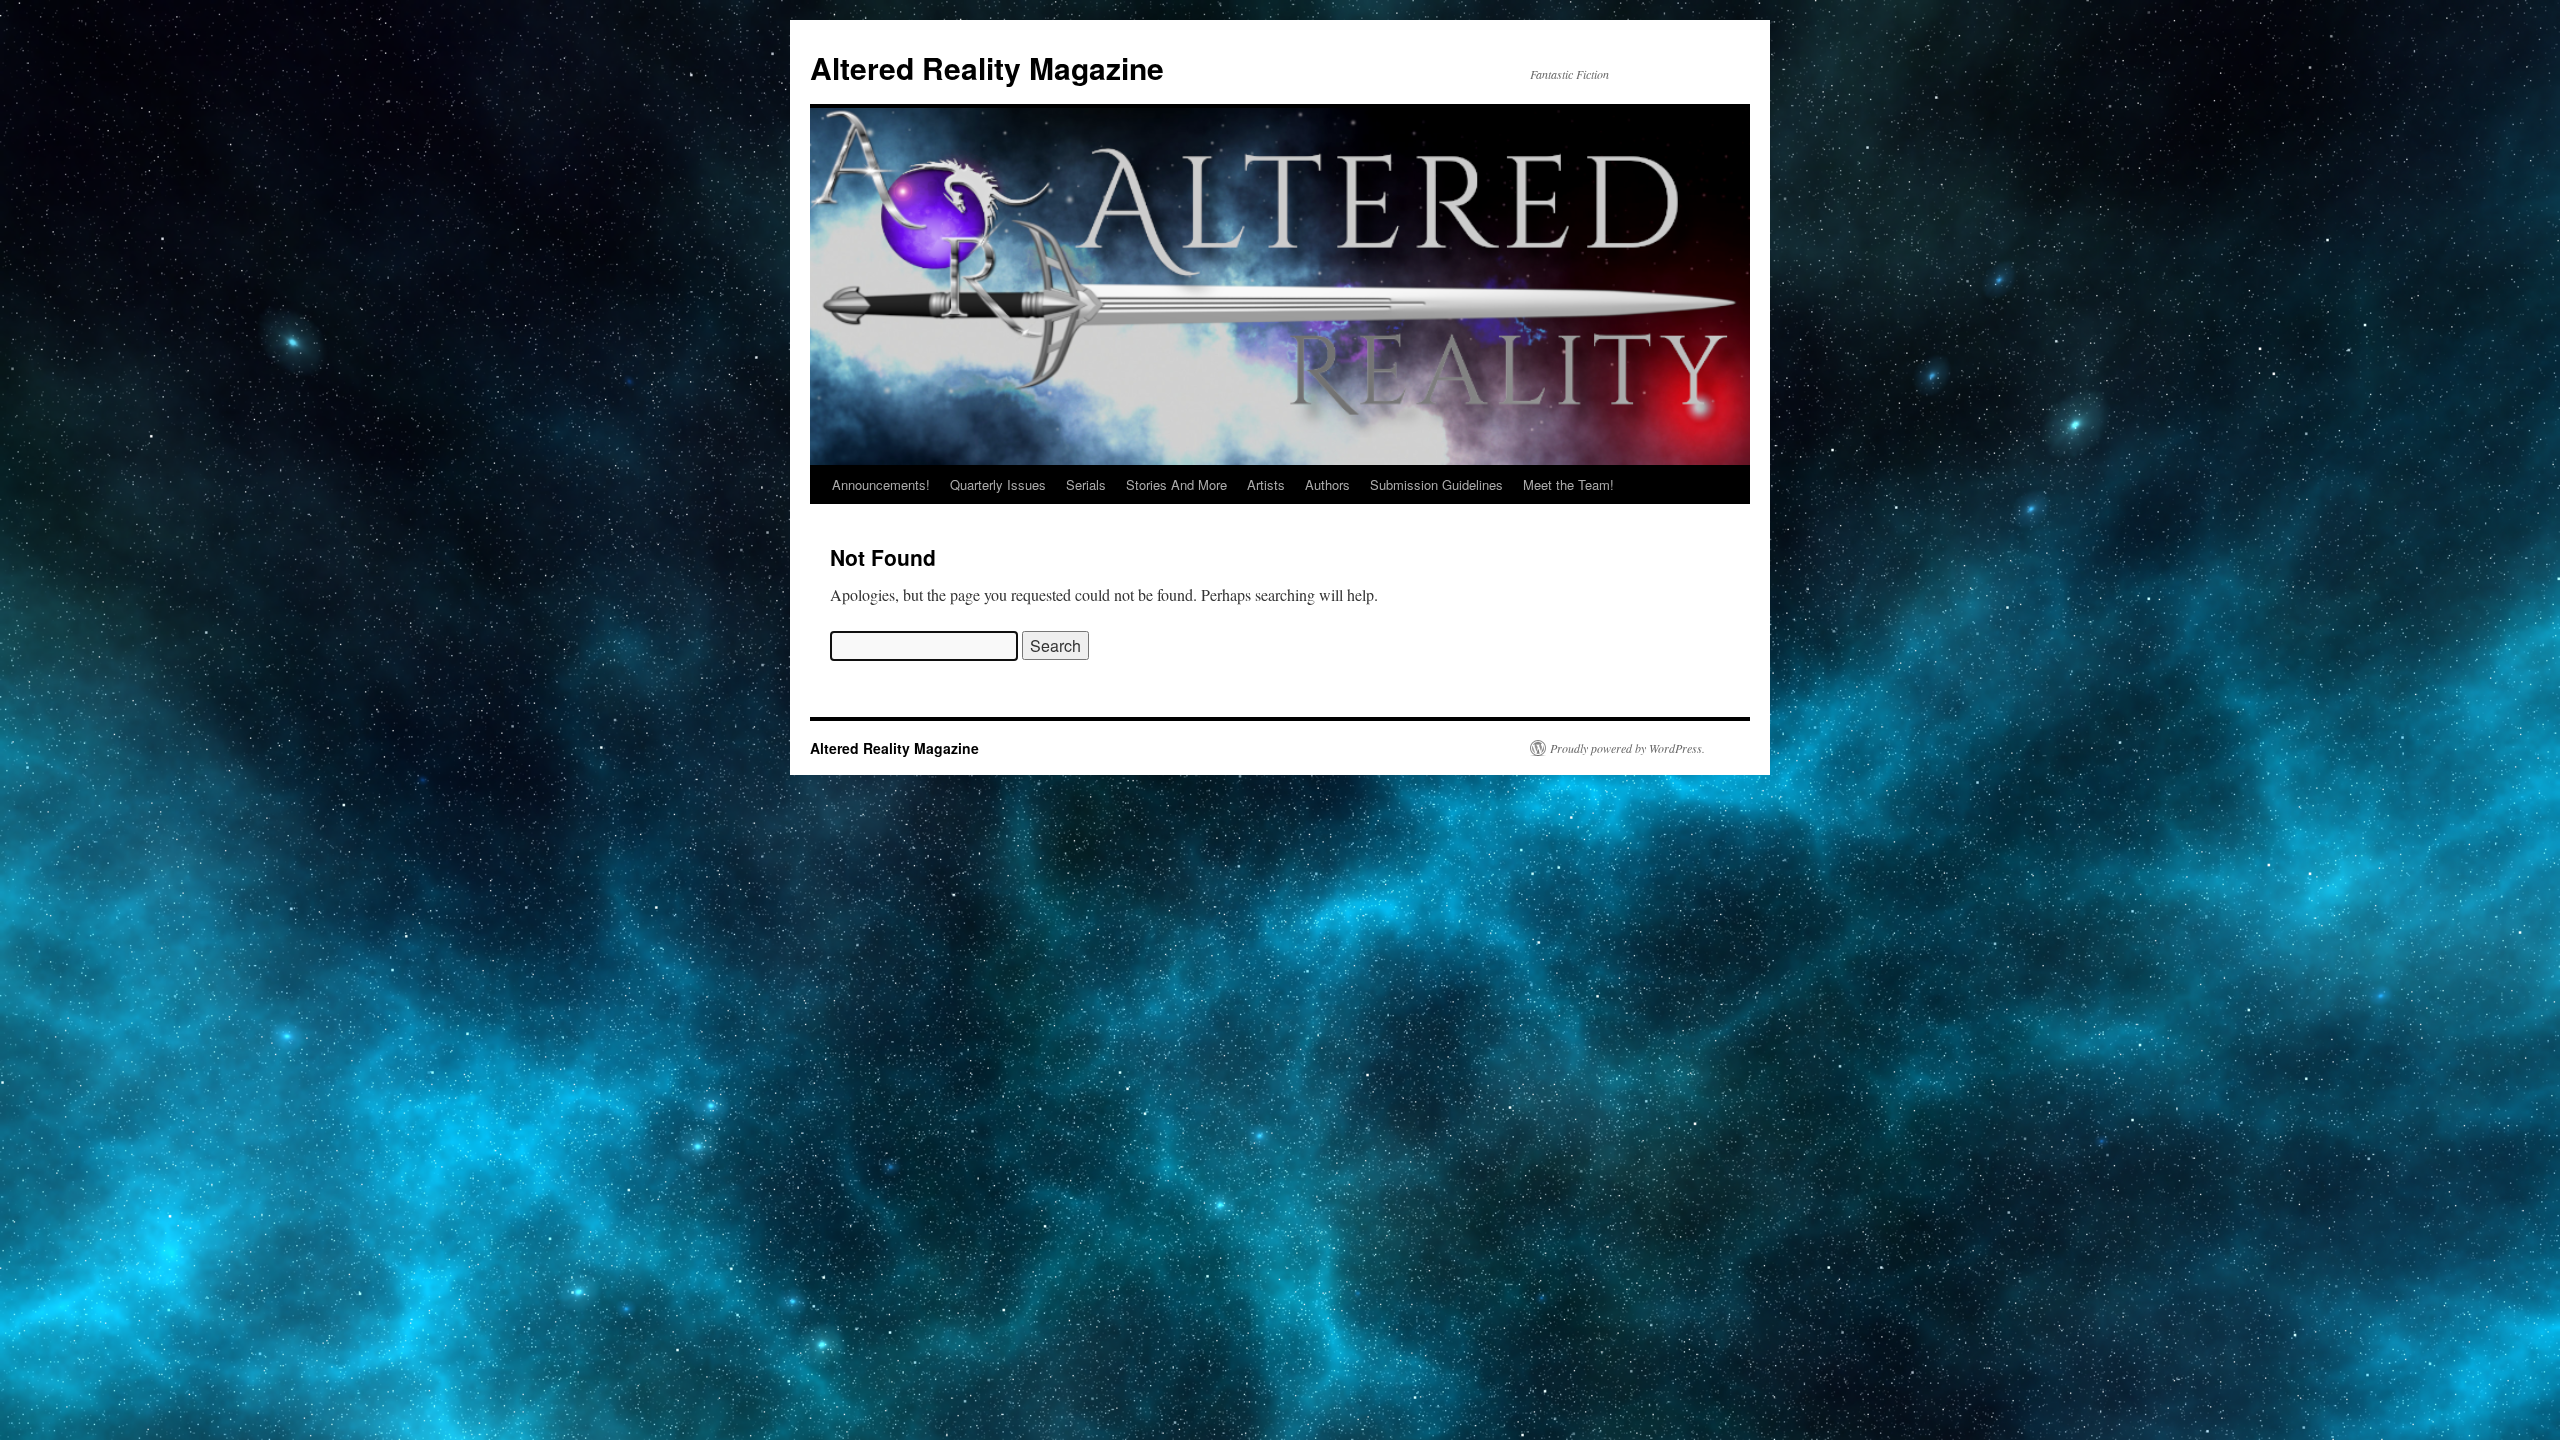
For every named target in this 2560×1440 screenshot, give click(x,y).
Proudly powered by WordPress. (1627, 748)
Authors (1327, 484)
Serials (1086, 484)
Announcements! (881, 484)
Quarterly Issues (998, 484)
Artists (1266, 484)
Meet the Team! (1568, 484)
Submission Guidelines (1436, 484)
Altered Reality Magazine (987, 67)
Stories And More (1176, 484)
